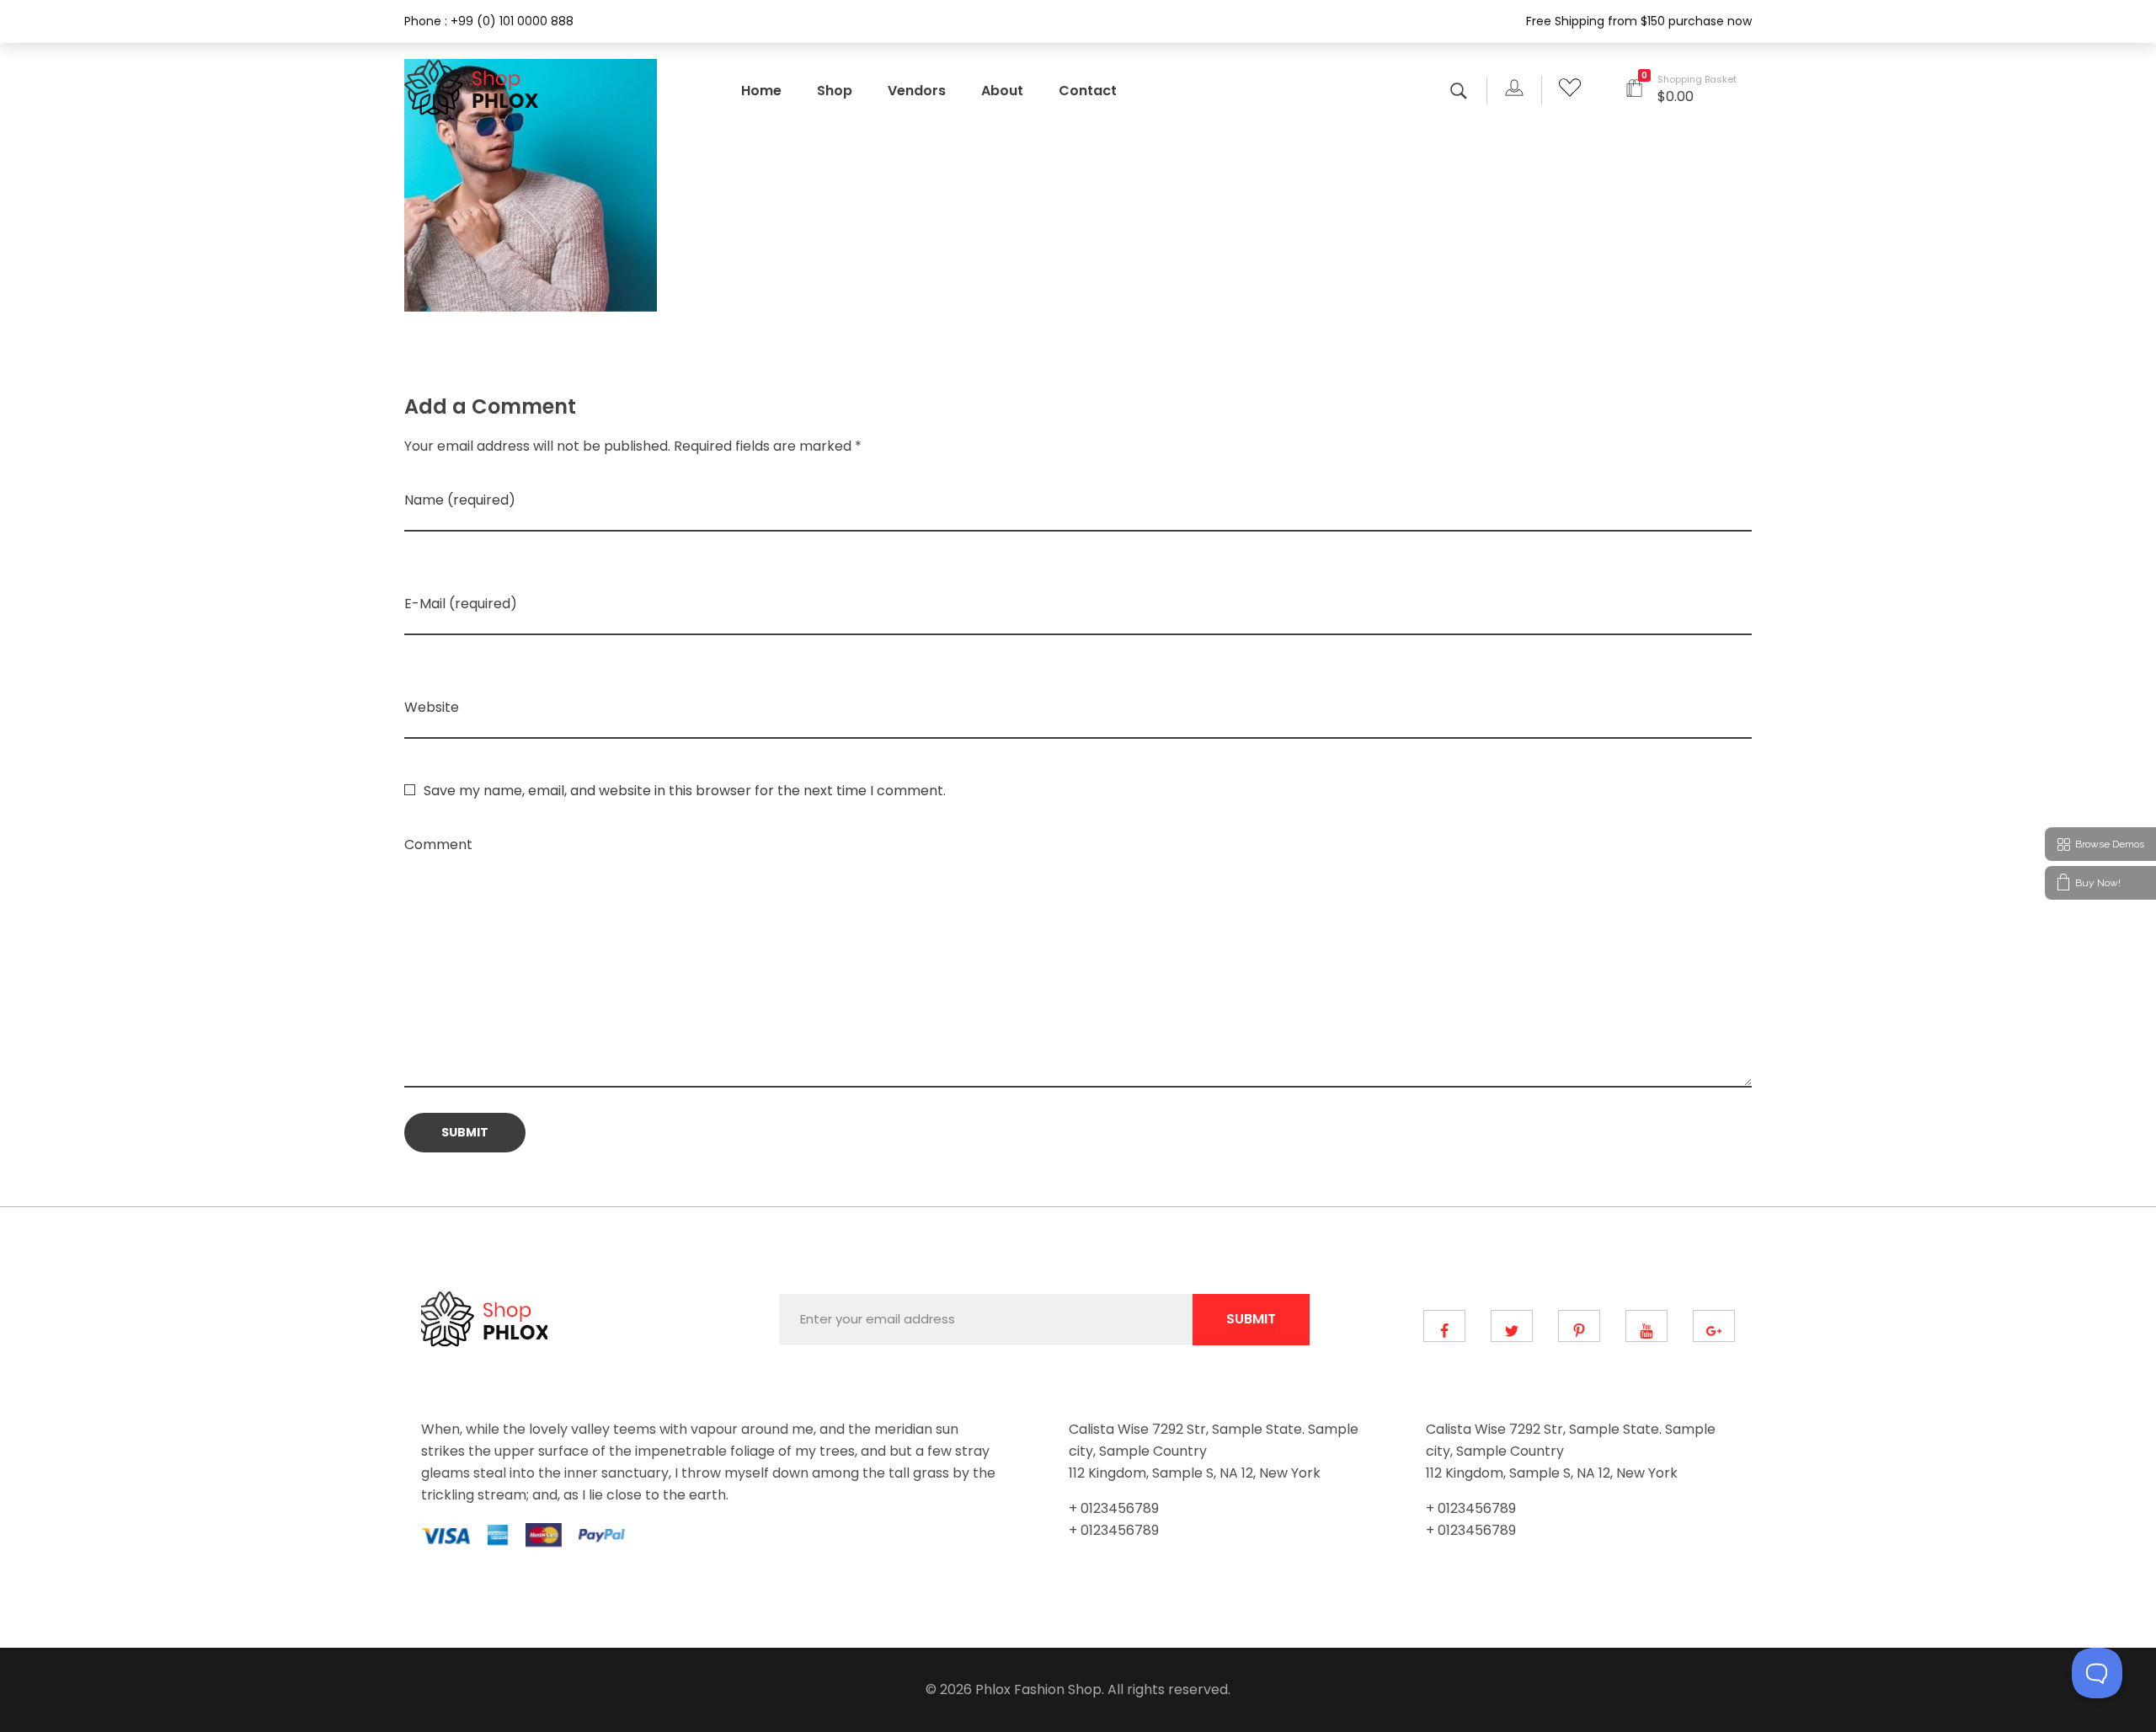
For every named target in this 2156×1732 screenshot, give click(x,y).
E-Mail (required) (461, 604)
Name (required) (460, 500)
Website (432, 707)
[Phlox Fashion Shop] (474, 88)
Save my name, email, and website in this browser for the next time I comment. (685, 791)
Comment (438, 845)
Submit (1251, 1319)
